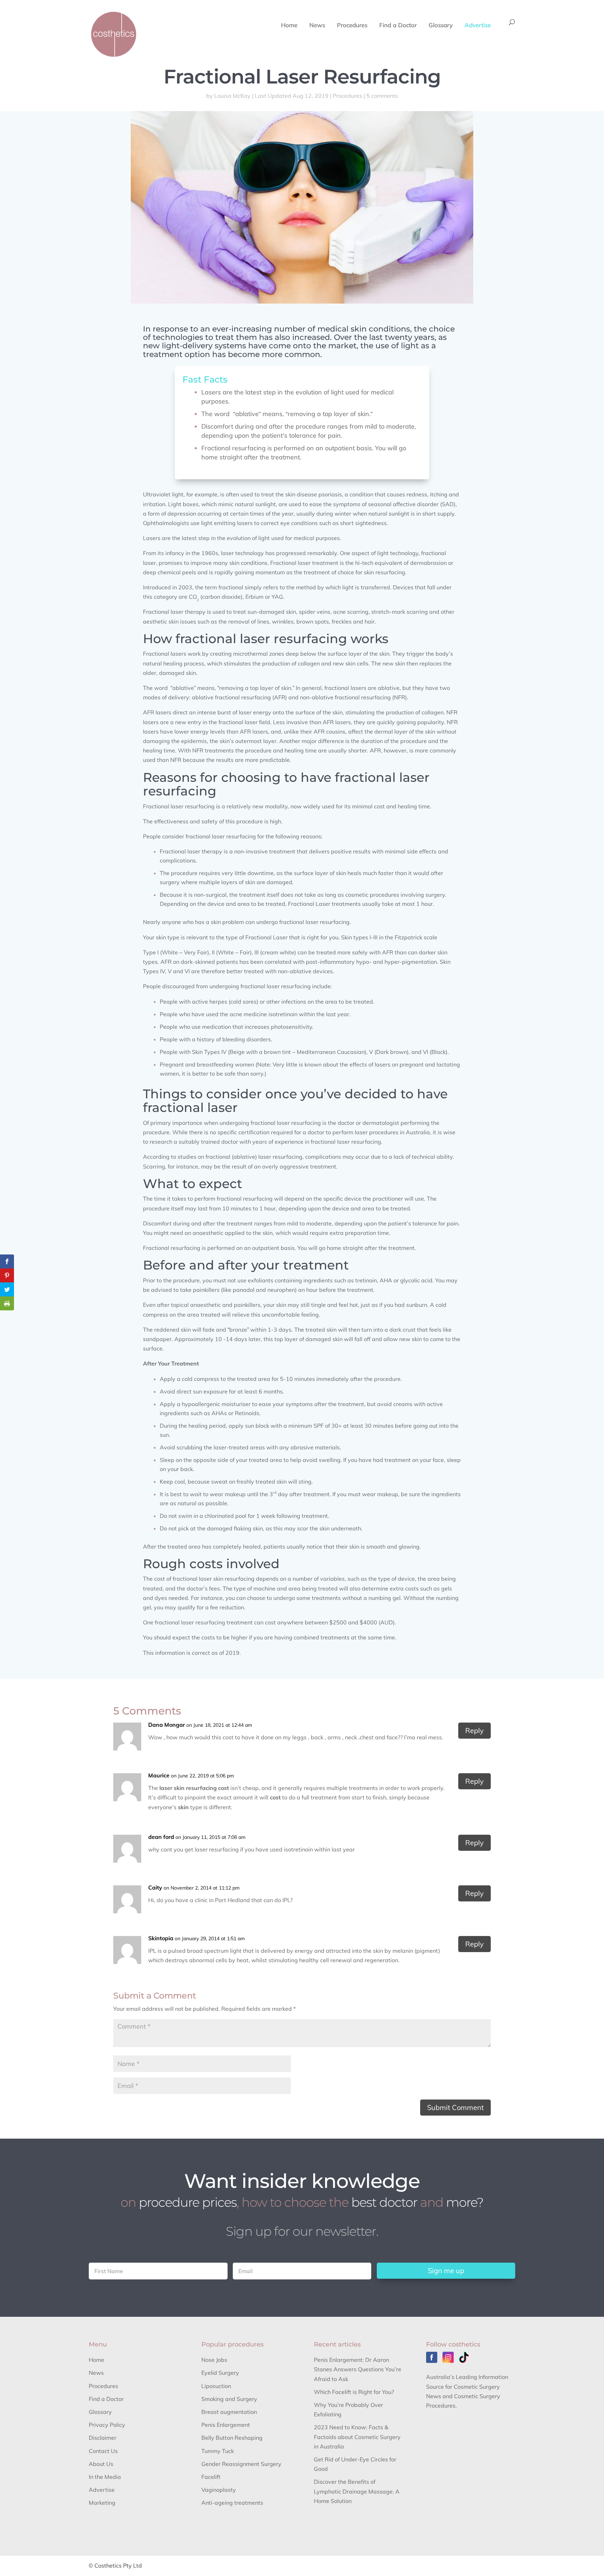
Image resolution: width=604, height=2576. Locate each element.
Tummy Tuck (218, 2451)
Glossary (441, 26)
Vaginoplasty (219, 2490)
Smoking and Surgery (229, 2399)
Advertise (478, 26)
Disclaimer (103, 2438)
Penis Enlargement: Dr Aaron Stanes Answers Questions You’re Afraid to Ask (358, 2369)
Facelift (211, 2477)
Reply (474, 1730)
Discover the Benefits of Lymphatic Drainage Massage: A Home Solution (357, 2491)
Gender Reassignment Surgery (241, 2464)
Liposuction (216, 2386)
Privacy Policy (107, 2425)
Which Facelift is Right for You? (354, 2392)
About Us (101, 2464)
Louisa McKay (232, 96)
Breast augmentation (229, 2412)
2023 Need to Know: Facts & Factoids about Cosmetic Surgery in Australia (357, 2437)
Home (289, 26)
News (317, 26)
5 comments (382, 96)
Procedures (352, 26)
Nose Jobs (214, 2360)
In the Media (105, 2477)
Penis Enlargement (226, 2425)
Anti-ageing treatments (232, 2503)
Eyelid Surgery (220, 2373)
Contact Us (103, 2451)
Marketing (102, 2503)
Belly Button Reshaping (232, 2438)
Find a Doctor (398, 26)
